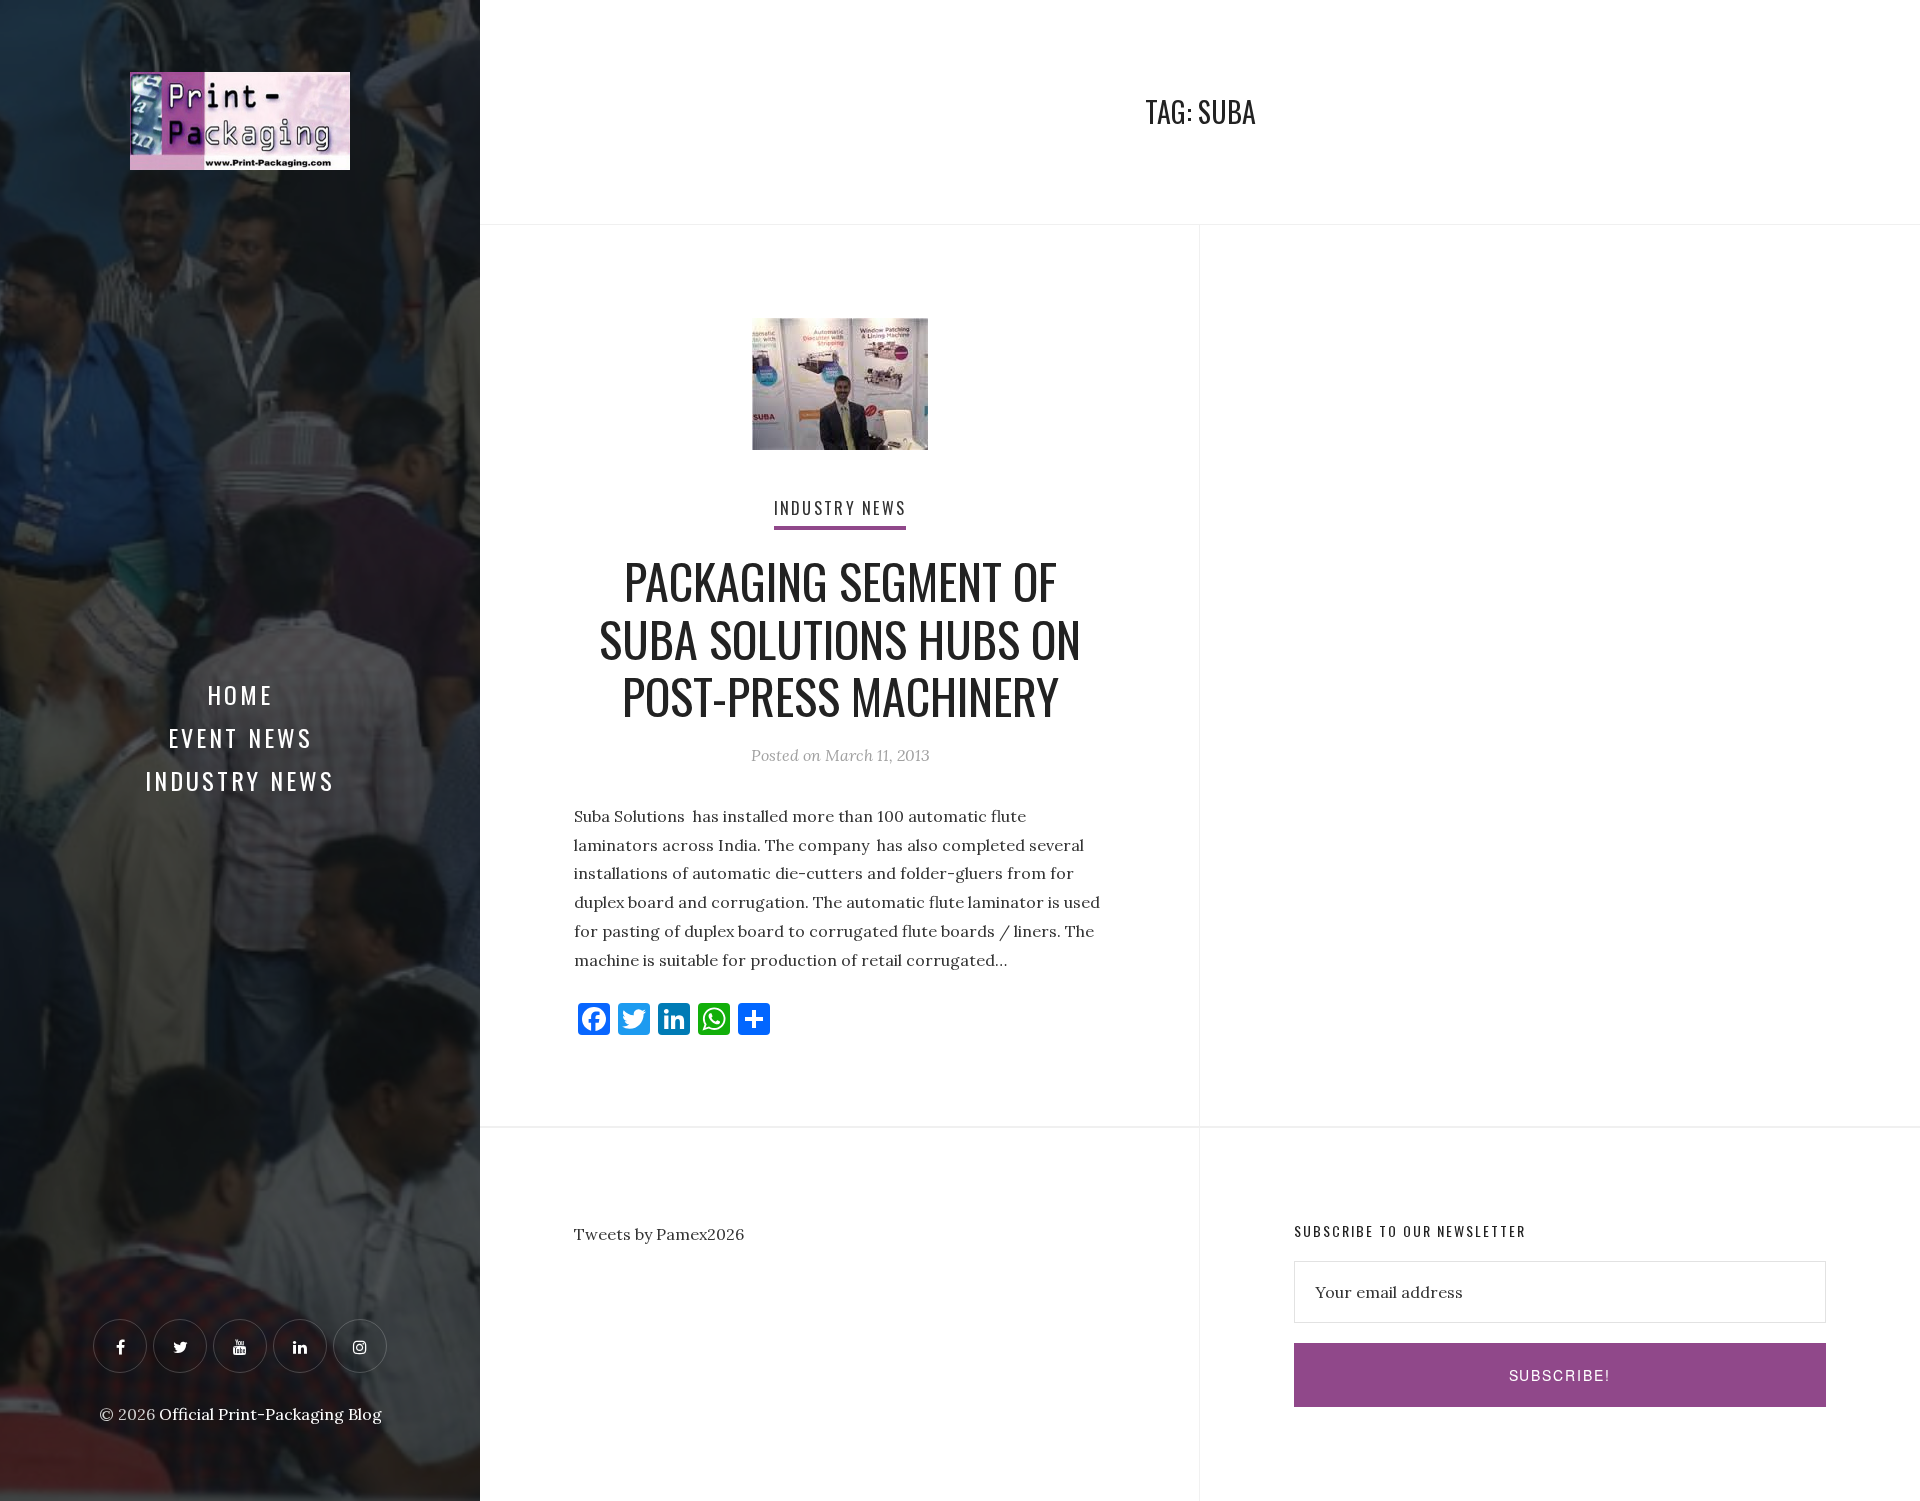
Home (240, 694)
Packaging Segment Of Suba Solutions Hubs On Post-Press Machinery (840, 638)
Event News (240, 737)
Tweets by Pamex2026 (659, 1234)
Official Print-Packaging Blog (270, 1414)
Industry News (240, 780)
